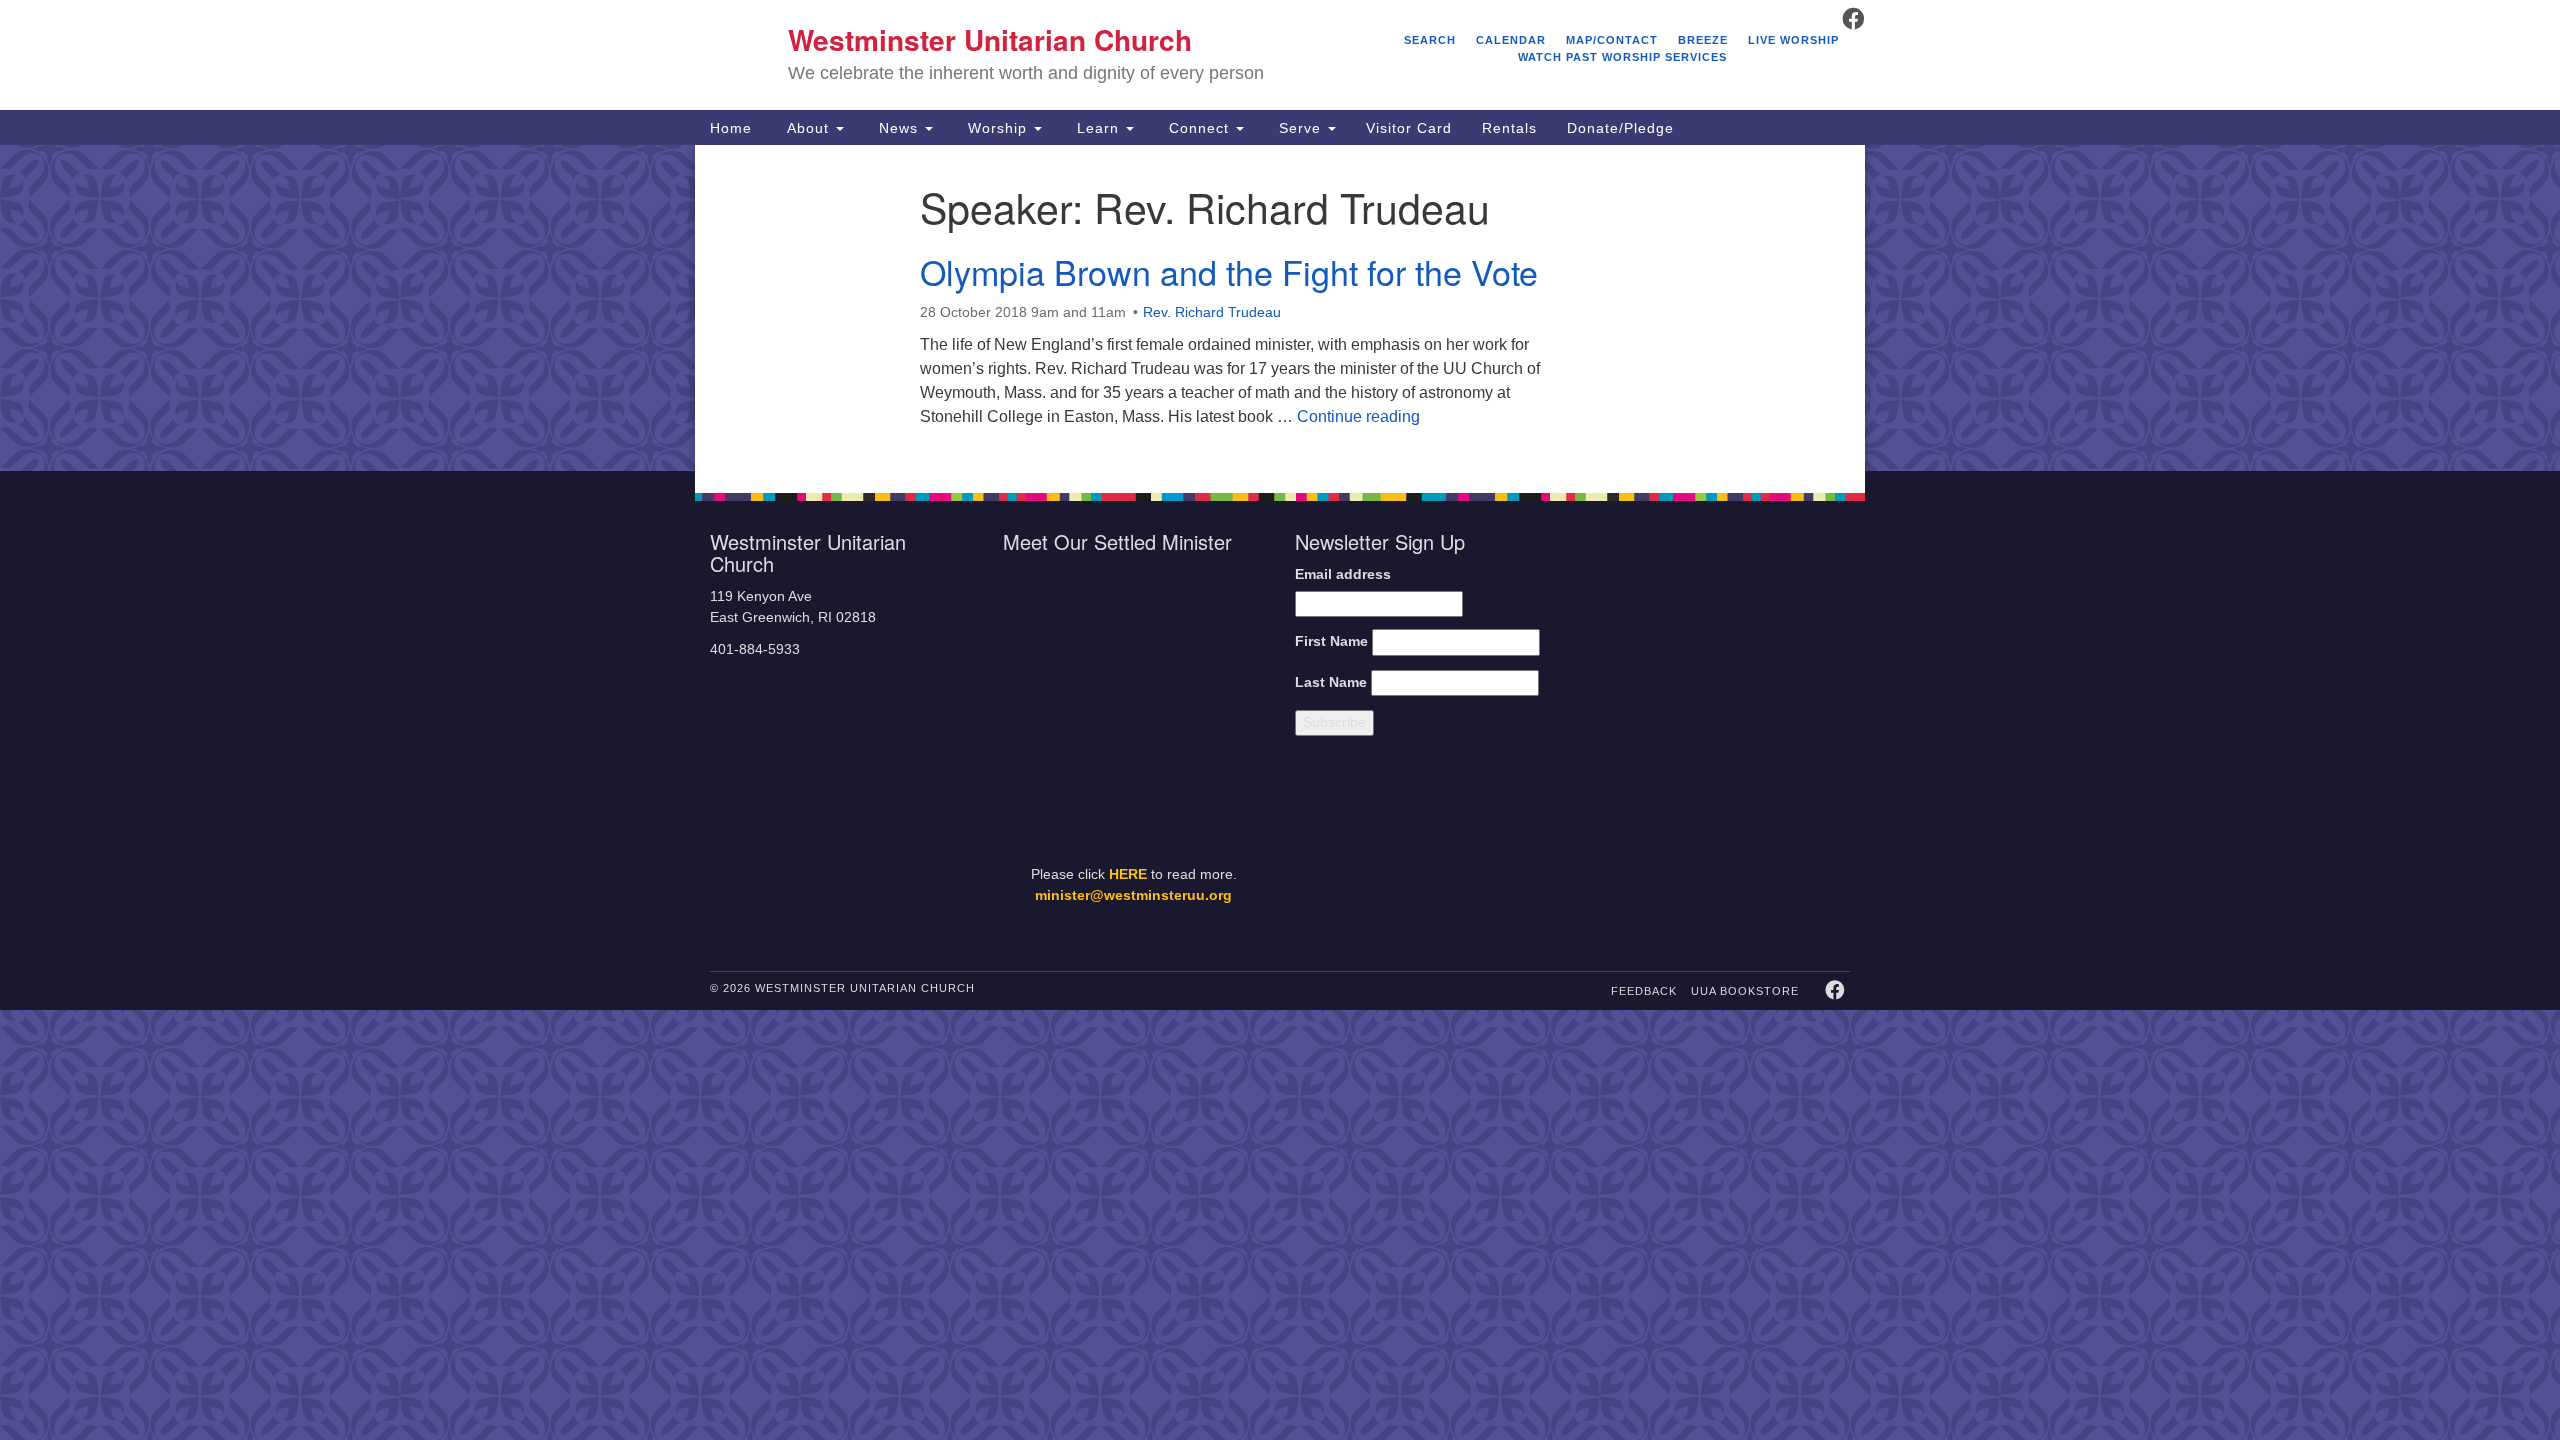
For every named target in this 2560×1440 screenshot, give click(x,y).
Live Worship (1793, 40)
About (808, 128)
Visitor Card (1409, 128)
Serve (1300, 128)
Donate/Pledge (1620, 128)
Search (1430, 40)
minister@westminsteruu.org (1133, 895)
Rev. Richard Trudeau (1212, 312)
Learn (1098, 128)
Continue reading (1358, 416)
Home (731, 128)
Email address (1343, 574)
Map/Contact (1612, 40)
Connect (1199, 128)
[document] (1280, 308)
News (898, 128)
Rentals (1509, 128)
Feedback (1644, 991)
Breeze (1703, 40)
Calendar (1511, 40)
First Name (1331, 641)
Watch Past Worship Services (1622, 57)
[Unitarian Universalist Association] (1722, 631)
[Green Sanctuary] (1800, 849)
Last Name (1331, 682)
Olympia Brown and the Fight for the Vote (1229, 271)
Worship (997, 128)
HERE (1128, 874)
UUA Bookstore (1745, 991)
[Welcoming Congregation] (1668, 849)
